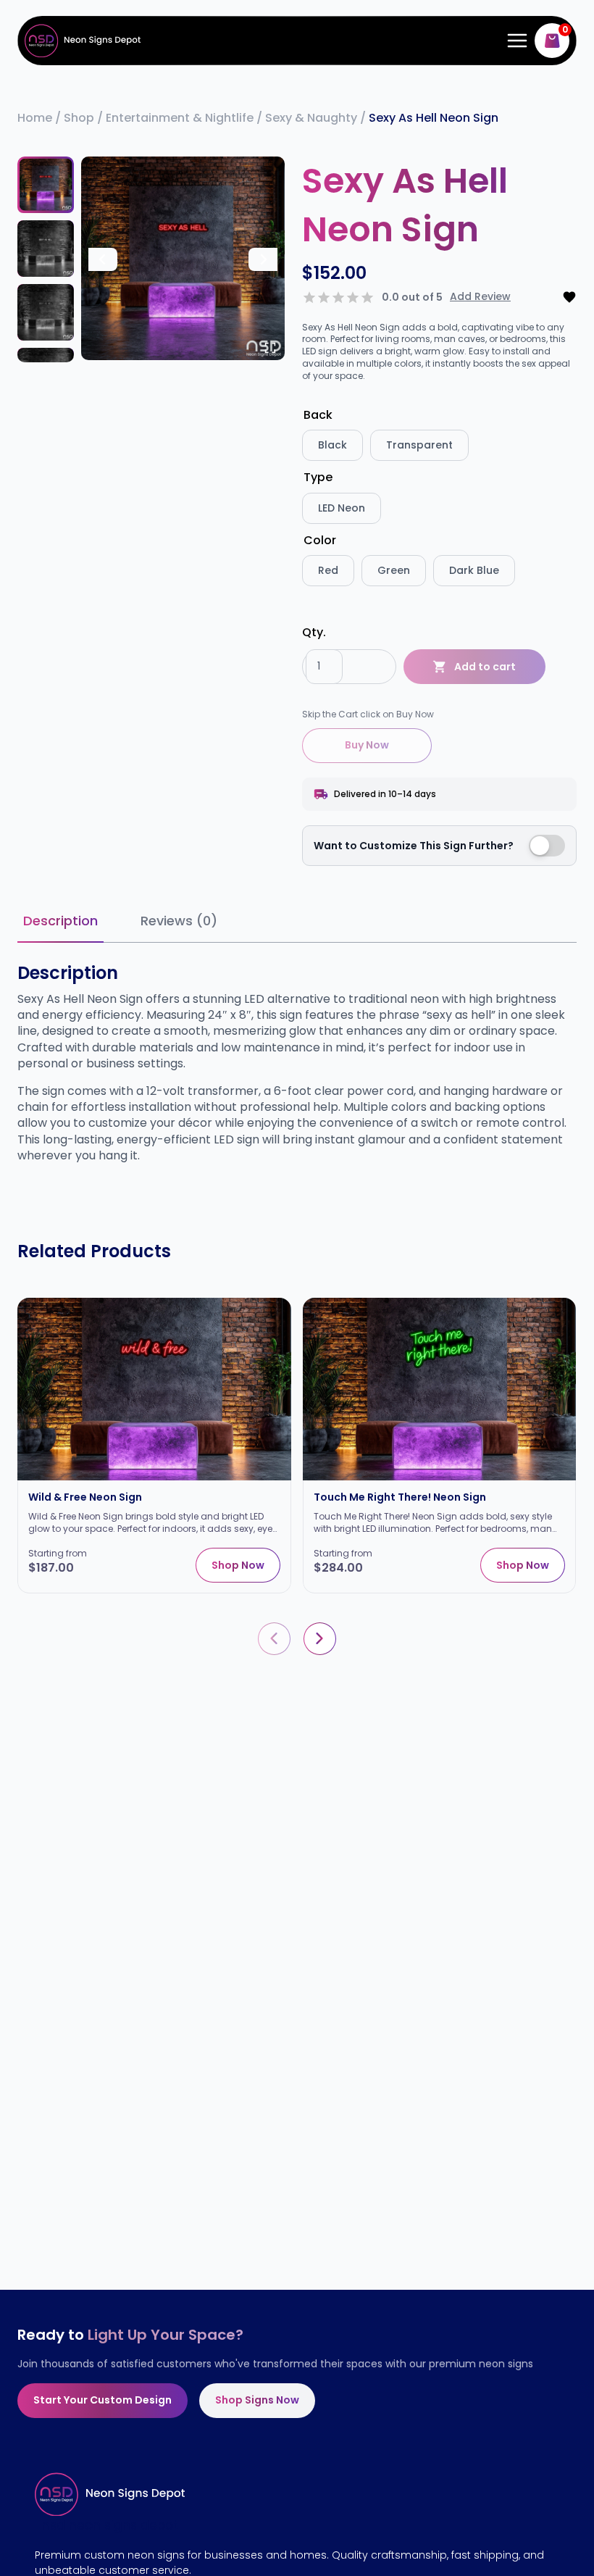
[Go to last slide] (103, 259)
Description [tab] (60, 921)
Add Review (480, 297)
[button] (46, 185)
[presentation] (274, 1639)
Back (318, 415)
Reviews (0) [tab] (179, 921)
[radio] (332, 445)
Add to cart (485, 667)
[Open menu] (514, 40)
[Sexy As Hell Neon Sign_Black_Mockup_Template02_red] (183, 258)
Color (320, 540)
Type (318, 477)
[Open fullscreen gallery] (270, 348)
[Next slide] (263, 259)
